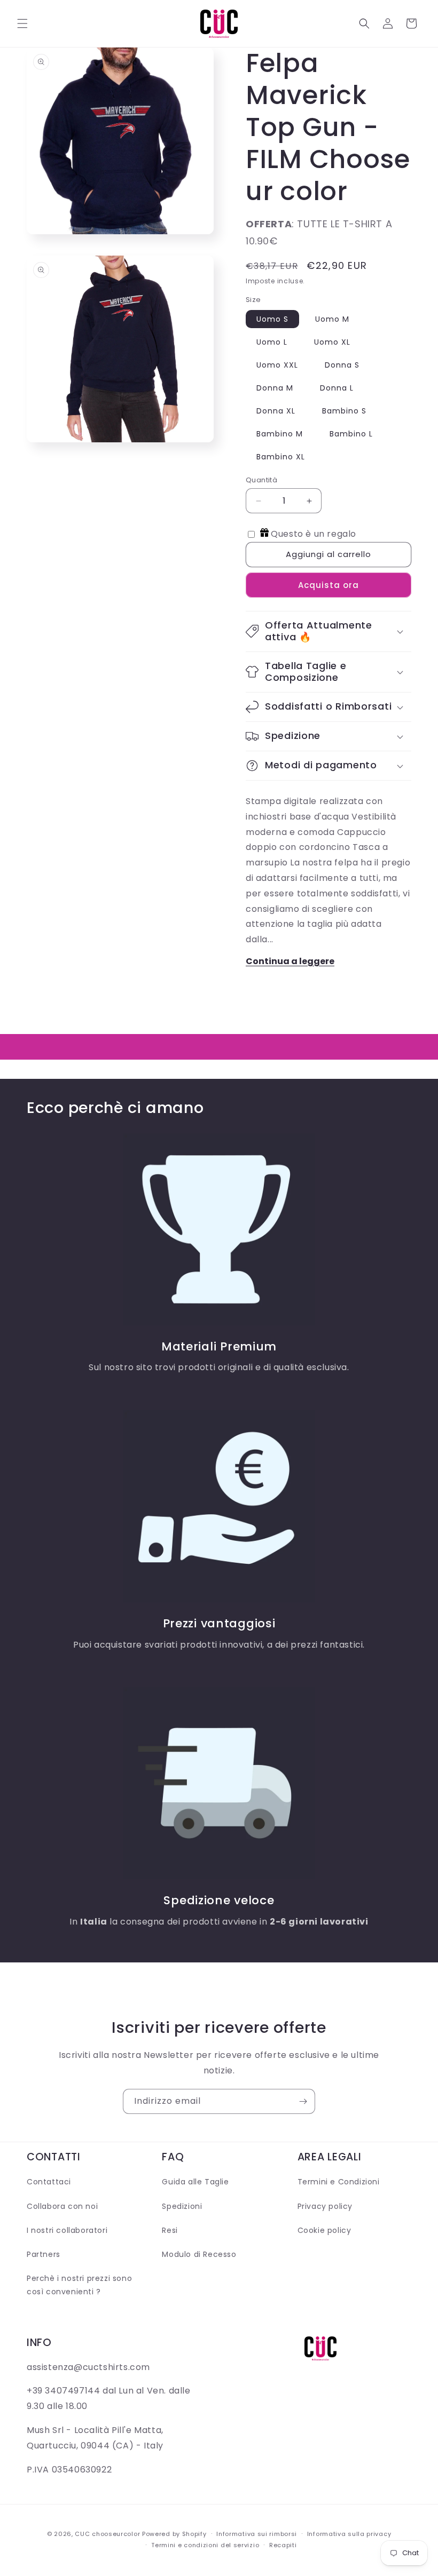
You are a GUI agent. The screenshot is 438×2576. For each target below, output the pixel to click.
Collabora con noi (62, 2206)
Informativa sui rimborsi (257, 2534)
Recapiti (283, 2545)
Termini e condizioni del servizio (205, 2545)
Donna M (275, 388)
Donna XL (276, 411)
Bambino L (351, 434)
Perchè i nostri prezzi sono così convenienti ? (79, 2285)
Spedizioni (182, 2206)
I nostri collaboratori (67, 2230)
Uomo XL (332, 342)
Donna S (342, 365)
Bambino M (280, 434)
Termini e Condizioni (339, 2182)
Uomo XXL (277, 365)
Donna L (337, 388)
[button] (22, 23)
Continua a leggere (290, 961)
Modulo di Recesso (199, 2254)
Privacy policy (325, 2206)
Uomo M (332, 319)
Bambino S (344, 411)
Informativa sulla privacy (349, 2534)
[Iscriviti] (303, 2101)
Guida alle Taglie (195, 2182)
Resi (170, 2230)
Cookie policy (324, 2230)
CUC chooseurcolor (107, 2534)
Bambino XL (281, 457)
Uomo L (272, 342)
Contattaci (49, 2182)
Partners (44, 2254)
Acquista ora (328, 585)
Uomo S (272, 319)
